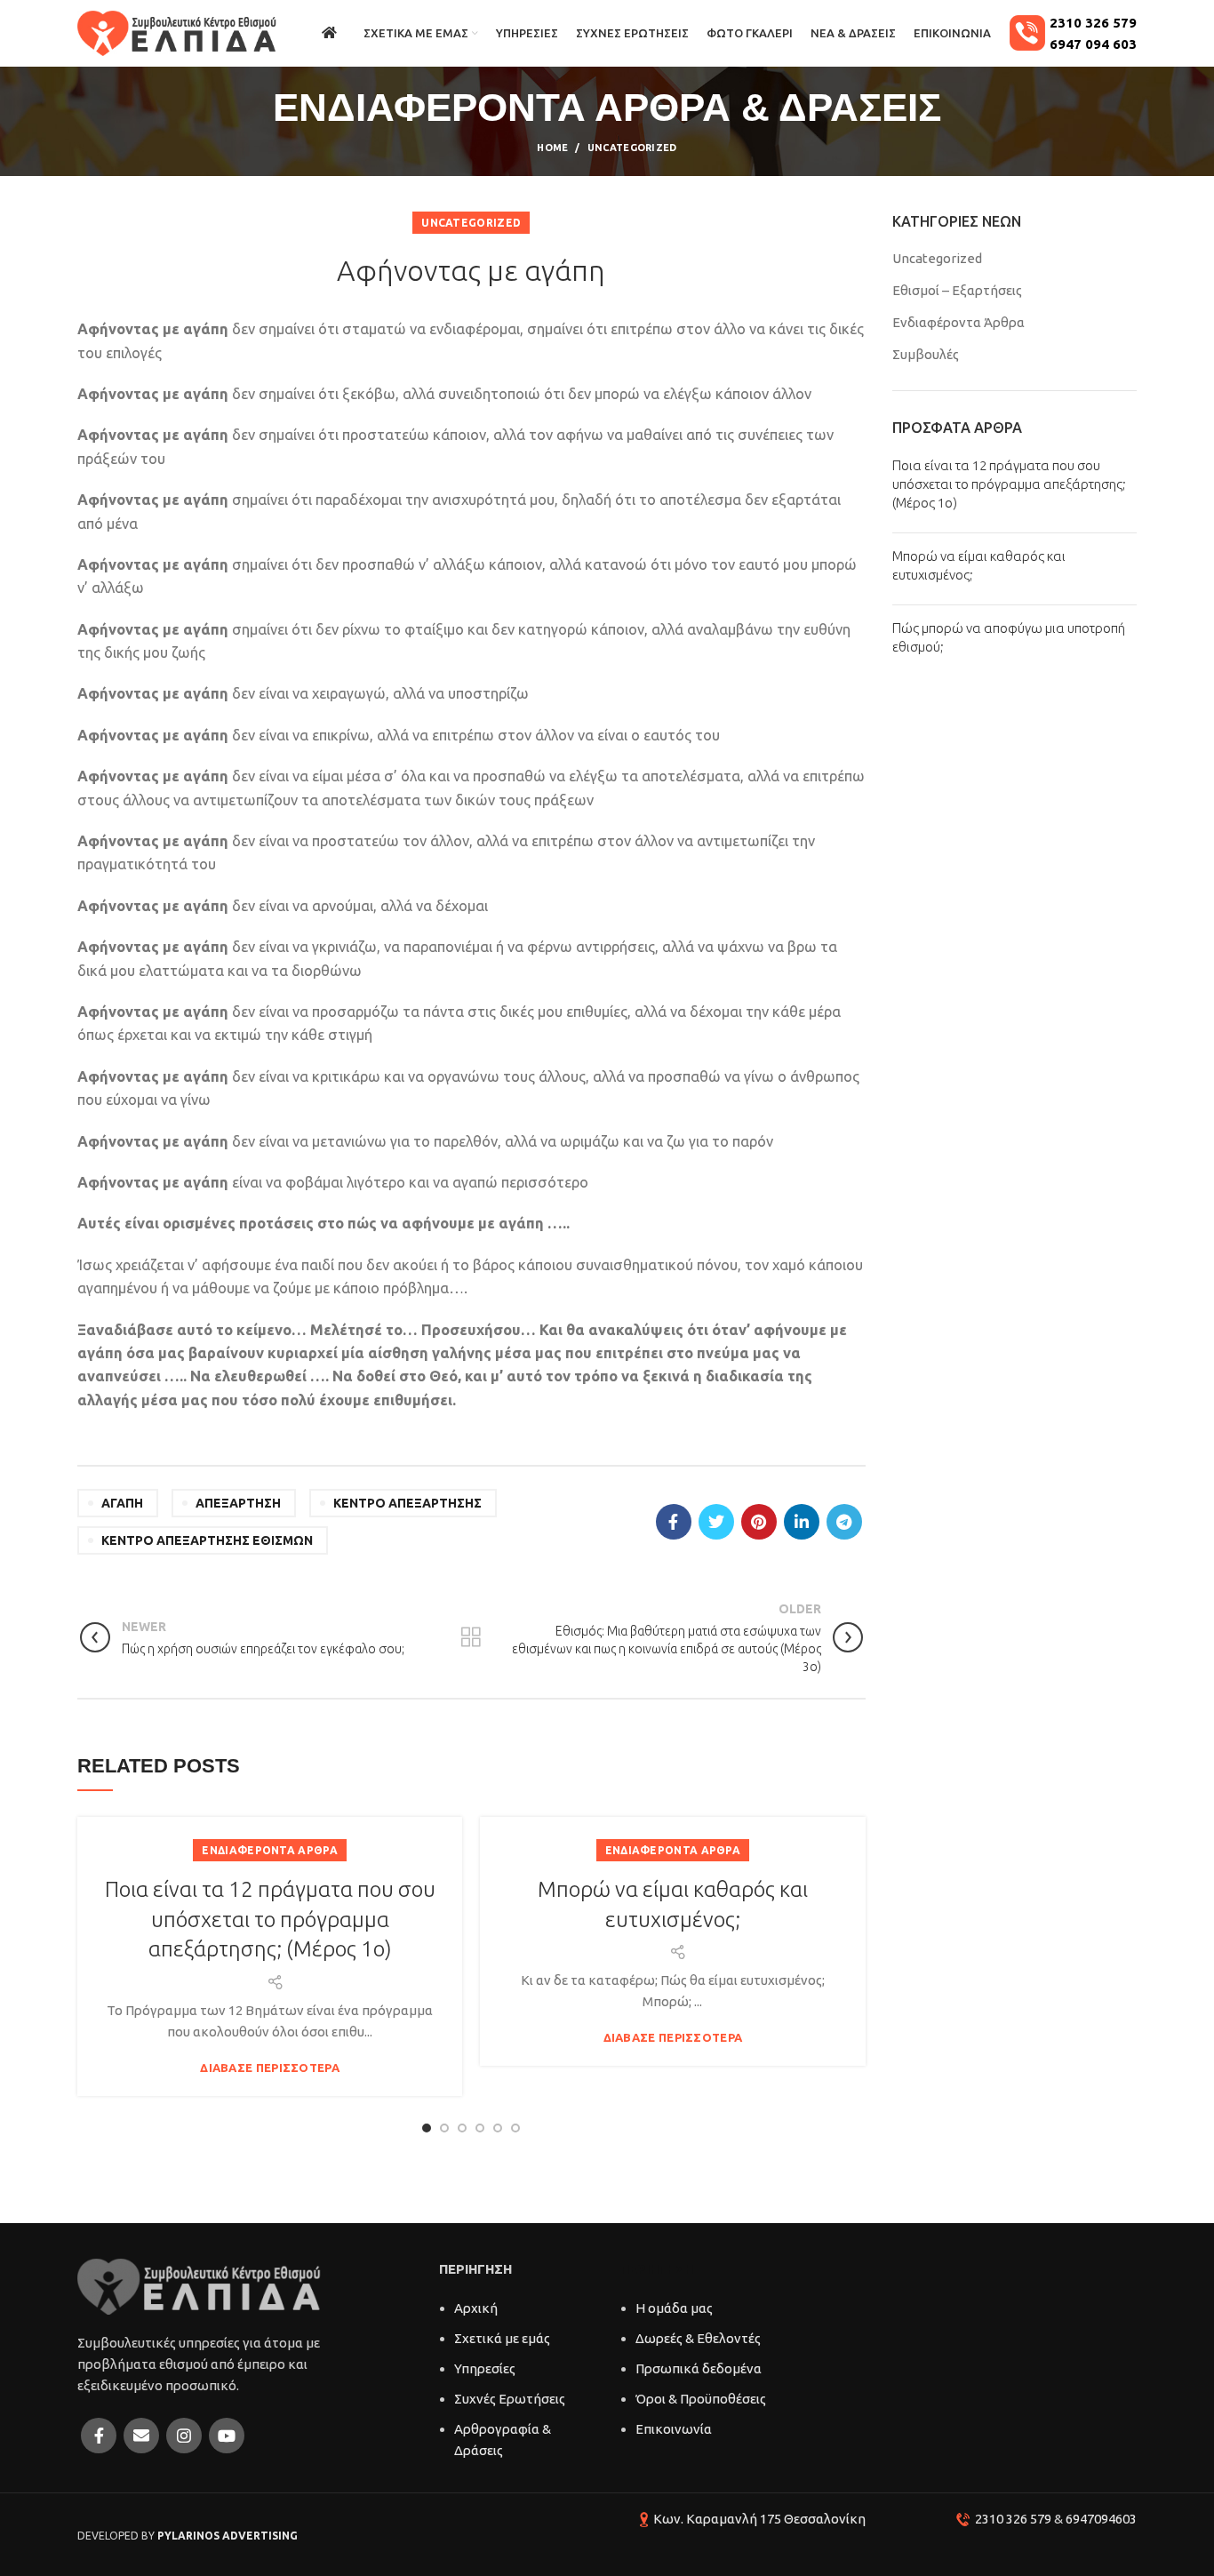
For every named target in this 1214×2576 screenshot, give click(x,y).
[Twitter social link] (716, 1522)
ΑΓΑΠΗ (122, 1503)
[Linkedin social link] (802, 1522)
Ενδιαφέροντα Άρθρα (269, 1850)
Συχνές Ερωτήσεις (510, 2399)
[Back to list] (471, 1637)
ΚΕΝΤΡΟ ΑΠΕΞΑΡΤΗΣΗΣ (407, 1503)
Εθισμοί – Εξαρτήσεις (957, 290)
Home (552, 148)
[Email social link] (141, 2436)
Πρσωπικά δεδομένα (699, 2368)
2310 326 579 (1013, 2519)
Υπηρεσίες (485, 2368)
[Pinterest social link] (759, 1522)
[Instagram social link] (184, 2436)
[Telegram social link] (844, 1522)
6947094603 (1101, 2519)
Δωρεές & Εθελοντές (698, 2338)
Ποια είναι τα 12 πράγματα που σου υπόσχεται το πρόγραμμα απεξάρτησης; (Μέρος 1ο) (270, 1919)
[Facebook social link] (674, 1522)
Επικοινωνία (674, 2429)
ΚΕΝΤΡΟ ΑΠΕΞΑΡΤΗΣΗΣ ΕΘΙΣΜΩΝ (207, 1540)
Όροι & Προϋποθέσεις (701, 2399)
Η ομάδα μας (674, 2308)
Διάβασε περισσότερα (270, 2068)
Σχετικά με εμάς (502, 2338)
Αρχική (476, 2308)
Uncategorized (632, 148)
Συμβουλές (926, 354)
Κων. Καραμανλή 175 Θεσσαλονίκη (759, 2519)
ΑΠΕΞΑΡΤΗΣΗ (238, 1503)
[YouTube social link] (227, 2436)
